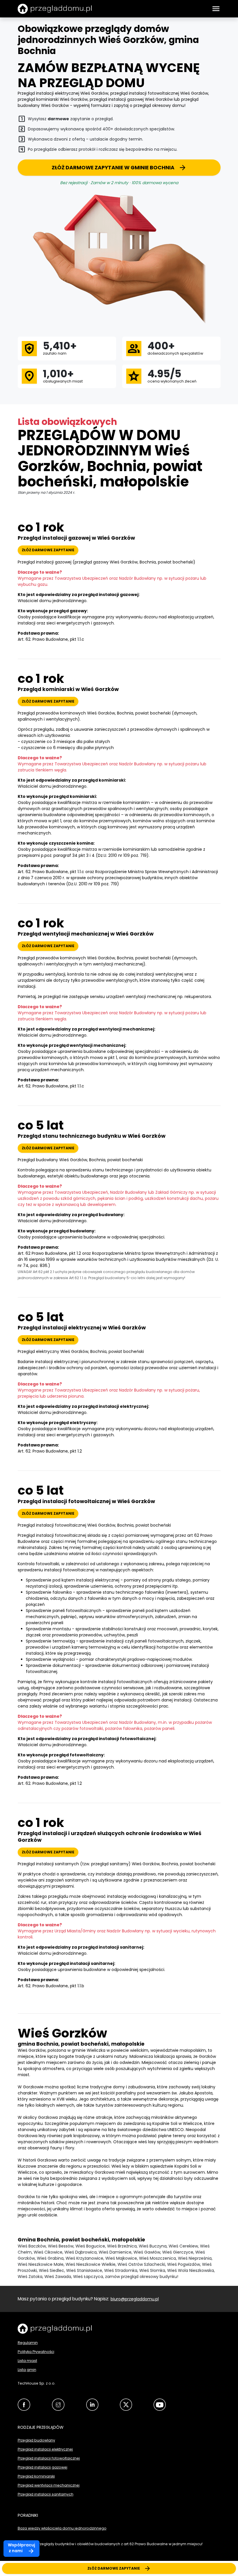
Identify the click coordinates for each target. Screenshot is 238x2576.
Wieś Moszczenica (157, 2258)
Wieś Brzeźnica (122, 2246)
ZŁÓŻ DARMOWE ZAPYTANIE (114, 2568)
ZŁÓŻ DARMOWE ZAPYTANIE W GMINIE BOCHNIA (113, 168)
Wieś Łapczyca (88, 2277)
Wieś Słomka (152, 2270)
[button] (216, 9)
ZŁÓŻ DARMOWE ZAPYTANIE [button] (48, 550)
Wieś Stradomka (121, 2270)
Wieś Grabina (50, 2258)
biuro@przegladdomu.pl (135, 2299)
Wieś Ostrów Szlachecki (141, 2264)
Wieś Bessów (61, 2246)
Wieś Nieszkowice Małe (41, 2264)
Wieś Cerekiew (183, 2246)
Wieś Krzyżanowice (84, 2258)
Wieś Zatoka (30, 2277)
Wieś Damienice (115, 2252)
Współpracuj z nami (21, 2548)
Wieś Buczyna (153, 2246)
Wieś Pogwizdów (184, 2264)
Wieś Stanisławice (84, 2270)
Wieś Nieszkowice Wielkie (91, 2264)
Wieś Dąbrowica (81, 2252)
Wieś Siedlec (52, 2270)
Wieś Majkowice (121, 2258)
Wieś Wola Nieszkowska (191, 2270)
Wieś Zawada (58, 2277)
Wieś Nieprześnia (195, 2258)
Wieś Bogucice (90, 2246)
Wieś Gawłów (147, 2252)
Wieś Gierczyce (178, 2252)
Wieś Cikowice (48, 2252)
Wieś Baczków (32, 2246)
